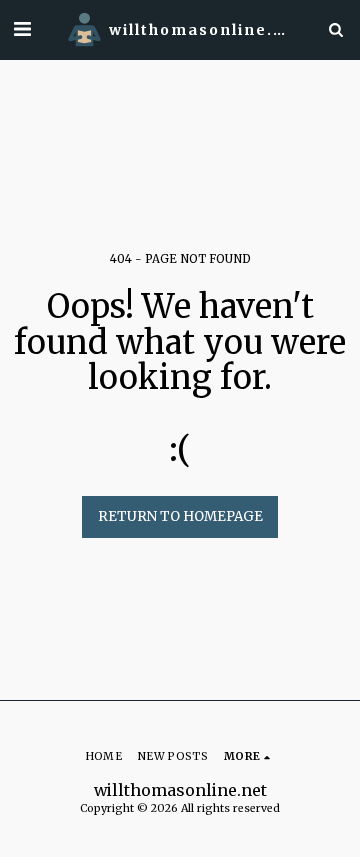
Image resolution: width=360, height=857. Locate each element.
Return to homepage (180, 516)
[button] (22, 28)
